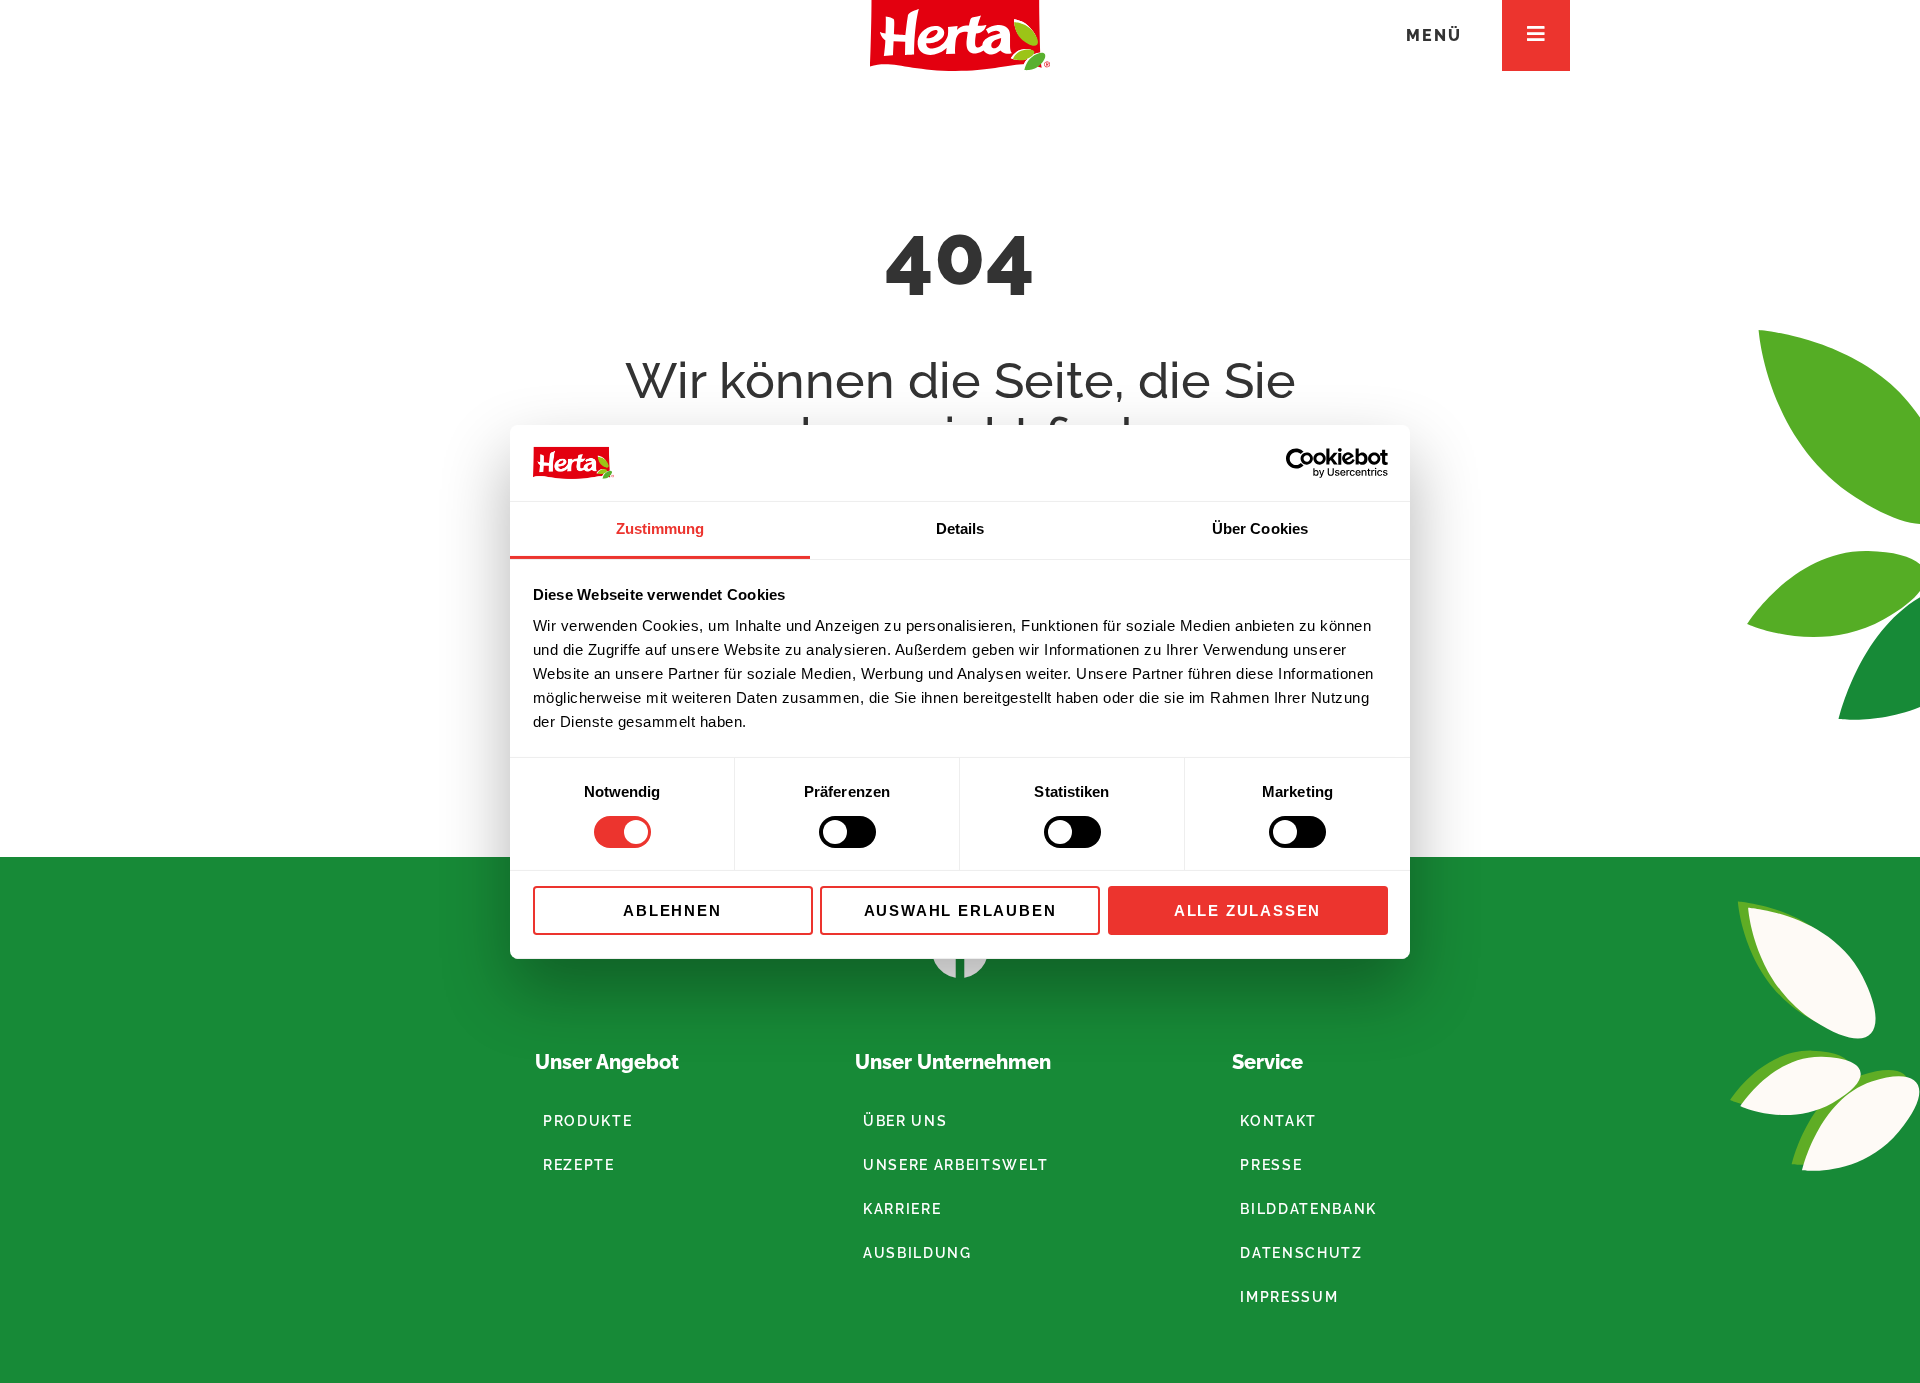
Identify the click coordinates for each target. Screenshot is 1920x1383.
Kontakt (1278, 1121)
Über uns (905, 1121)
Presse (1271, 1165)
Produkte (587, 1121)
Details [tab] (960, 528)
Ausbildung (917, 1253)
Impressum (1289, 1297)
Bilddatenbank (1308, 1209)
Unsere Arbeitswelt (955, 1165)
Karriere (902, 1209)
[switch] (847, 832)
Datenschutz (1301, 1253)
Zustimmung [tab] (660, 528)
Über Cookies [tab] (1260, 528)
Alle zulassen (1247, 910)
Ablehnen (672, 910)
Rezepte (579, 1165)
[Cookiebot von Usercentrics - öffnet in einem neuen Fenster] (1300, 463)
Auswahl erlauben (960, 910)
